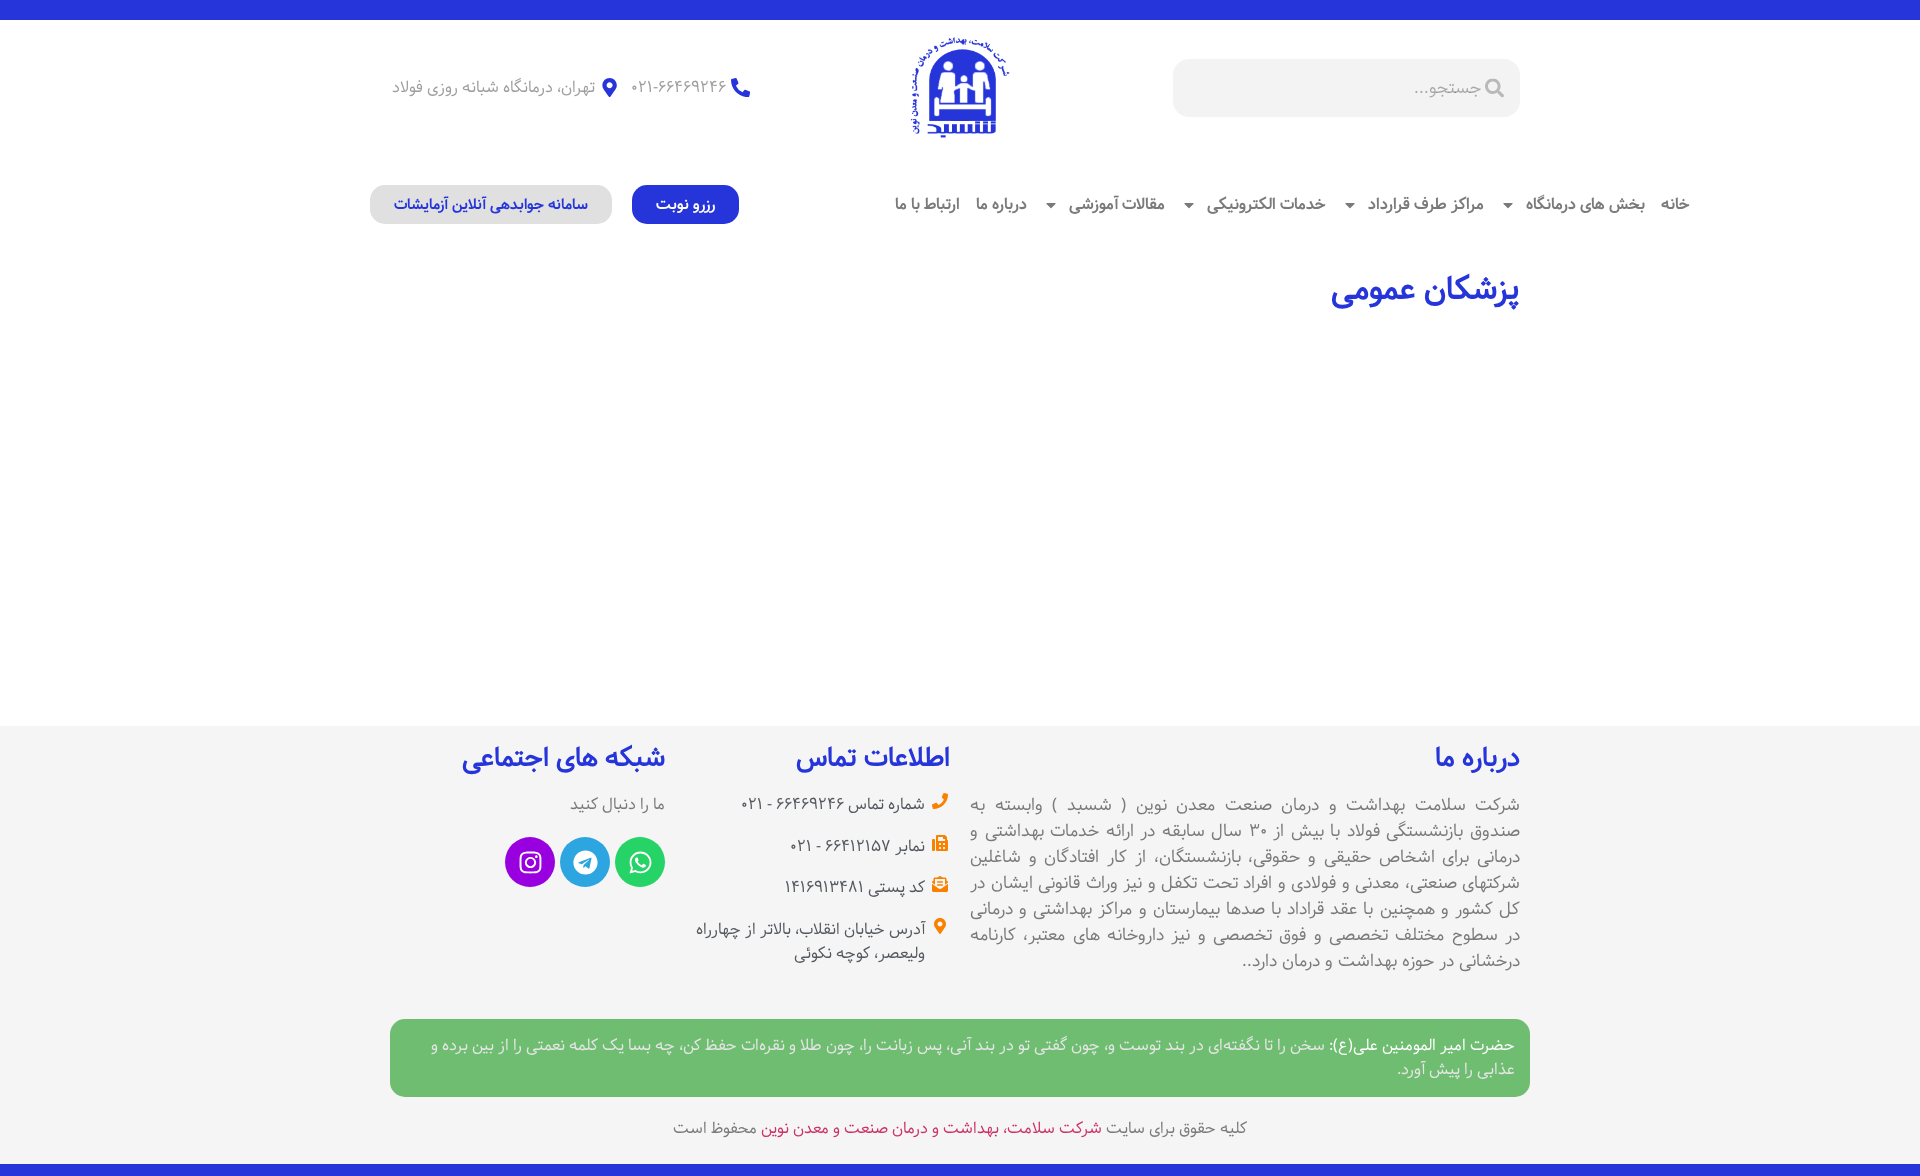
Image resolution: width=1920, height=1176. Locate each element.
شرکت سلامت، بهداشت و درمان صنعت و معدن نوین (931, 1128)
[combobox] (1346, 88)
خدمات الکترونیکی (1266, 204)
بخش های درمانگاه (1585, 204)
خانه (1675, 204)
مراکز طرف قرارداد (1426, 204)
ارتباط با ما (927, 204)
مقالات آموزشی (1117, 204)
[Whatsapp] (640, 862)
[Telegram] (585, 862)
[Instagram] (530, 862)
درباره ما (1001, 204)
